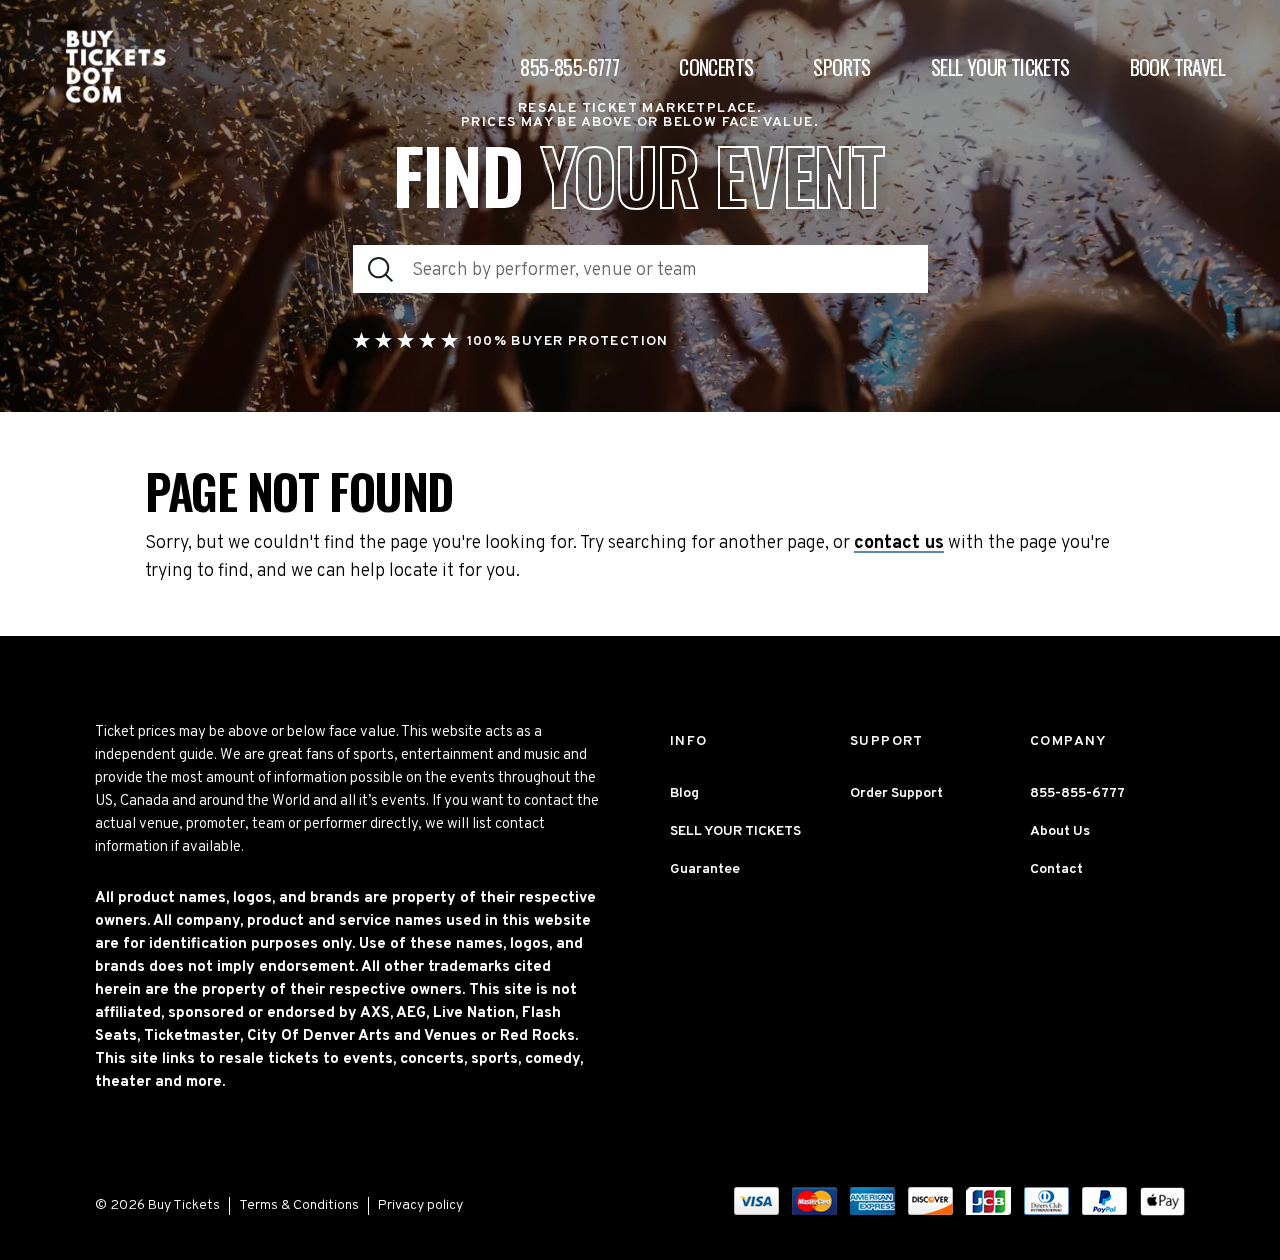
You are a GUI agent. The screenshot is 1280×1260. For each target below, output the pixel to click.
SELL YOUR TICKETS (735, 831)
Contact (1056, 869)
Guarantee (705, 869)
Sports (841, 67)
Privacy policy (420, 1205)
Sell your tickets (1000, 67)
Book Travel (1177, 67)
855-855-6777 (569, 67)
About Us (1060, 831)
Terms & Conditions (299, 1205)
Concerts (716, 67)
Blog (684, 793)
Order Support (896, 793)
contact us (899, 544)
